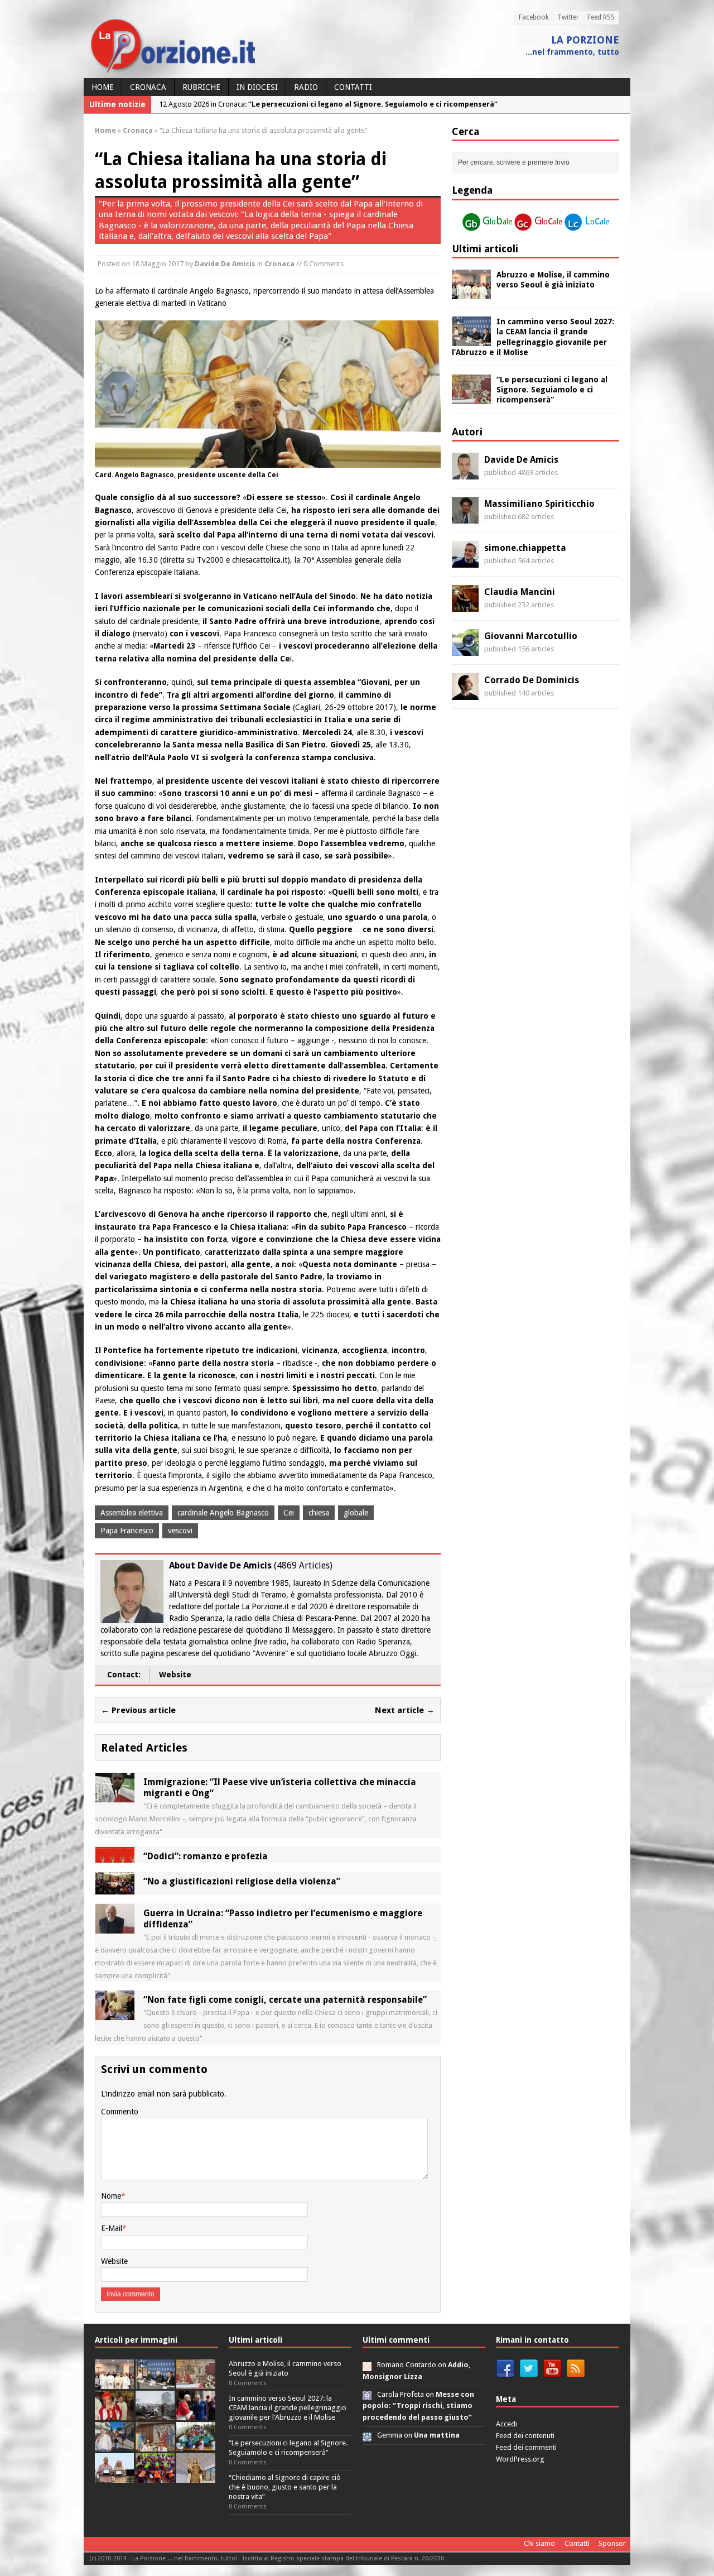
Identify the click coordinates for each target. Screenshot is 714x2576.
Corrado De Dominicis (532, 680)
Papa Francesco (127, 1531)
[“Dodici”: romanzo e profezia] (115, 1856)
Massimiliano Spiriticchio (539, 504)
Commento (120, 2112)
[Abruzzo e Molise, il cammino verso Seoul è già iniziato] (471, 293)
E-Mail (112, 2228)
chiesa (319, 1513)
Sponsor (612, 2543)
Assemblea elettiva (132, 1513)
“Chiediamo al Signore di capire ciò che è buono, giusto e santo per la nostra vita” (285, 2487)
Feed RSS (601, 17)
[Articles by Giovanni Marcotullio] (465, 650)
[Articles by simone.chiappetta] (465, 562)
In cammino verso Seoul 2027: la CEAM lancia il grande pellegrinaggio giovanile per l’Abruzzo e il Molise (288, 2408)
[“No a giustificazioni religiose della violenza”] (115, 1888)
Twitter (568, 17)
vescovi (180, 1531)
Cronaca (148, 87)
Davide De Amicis (225, 264)
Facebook (534, 17)
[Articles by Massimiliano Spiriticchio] (465, 517)
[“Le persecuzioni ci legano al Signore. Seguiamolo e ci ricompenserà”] (471, 398)
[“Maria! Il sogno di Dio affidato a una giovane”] (196, 2476)
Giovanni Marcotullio (531, 636)
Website (175, 1675)
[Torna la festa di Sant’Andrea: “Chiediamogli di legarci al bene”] (155, 2445)
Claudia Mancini (520, 592)
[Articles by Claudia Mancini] (465, 606)
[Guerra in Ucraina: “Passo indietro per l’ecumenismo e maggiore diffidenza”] (115, 1927)
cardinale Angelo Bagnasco (223, 1513)
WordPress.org (520, 2459)
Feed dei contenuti (525, 2436)
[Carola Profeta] (367, 2394)
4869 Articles (303, 1565)
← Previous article (138, 1710)
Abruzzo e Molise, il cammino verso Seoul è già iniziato (285, 2368)
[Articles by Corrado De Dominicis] (465, 694)
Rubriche (201, 87)
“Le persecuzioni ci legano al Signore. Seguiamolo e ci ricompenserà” (552, 390)
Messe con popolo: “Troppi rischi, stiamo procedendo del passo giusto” (418, 2406)
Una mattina (437, 2435)
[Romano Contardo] (367, 2365)
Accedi (506, 2424)
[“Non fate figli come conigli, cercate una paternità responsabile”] (115, 2014)
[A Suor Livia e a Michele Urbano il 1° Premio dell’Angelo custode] (114, 2476)
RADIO (306, 87)
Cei (289, 1513)
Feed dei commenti (526, 2447)
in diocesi (257, 87)
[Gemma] (367, 2435)
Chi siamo (539, 2543)
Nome (111, 2196)
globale (356, 1513)
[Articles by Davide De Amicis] (465, 473)
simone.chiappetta (525, 548)
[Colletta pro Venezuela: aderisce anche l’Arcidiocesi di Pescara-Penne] (155, 2414)
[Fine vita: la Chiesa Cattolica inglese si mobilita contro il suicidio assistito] (196, 2414)
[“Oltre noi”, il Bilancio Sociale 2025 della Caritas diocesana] (155, 2476)
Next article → (405, 1710)
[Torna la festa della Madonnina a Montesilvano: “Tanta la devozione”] (114, 2445)
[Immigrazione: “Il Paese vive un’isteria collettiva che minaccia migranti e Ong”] (115, 1796)
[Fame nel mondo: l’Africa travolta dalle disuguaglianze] (196, 2445)
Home (103, 87)
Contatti (353, 87)
